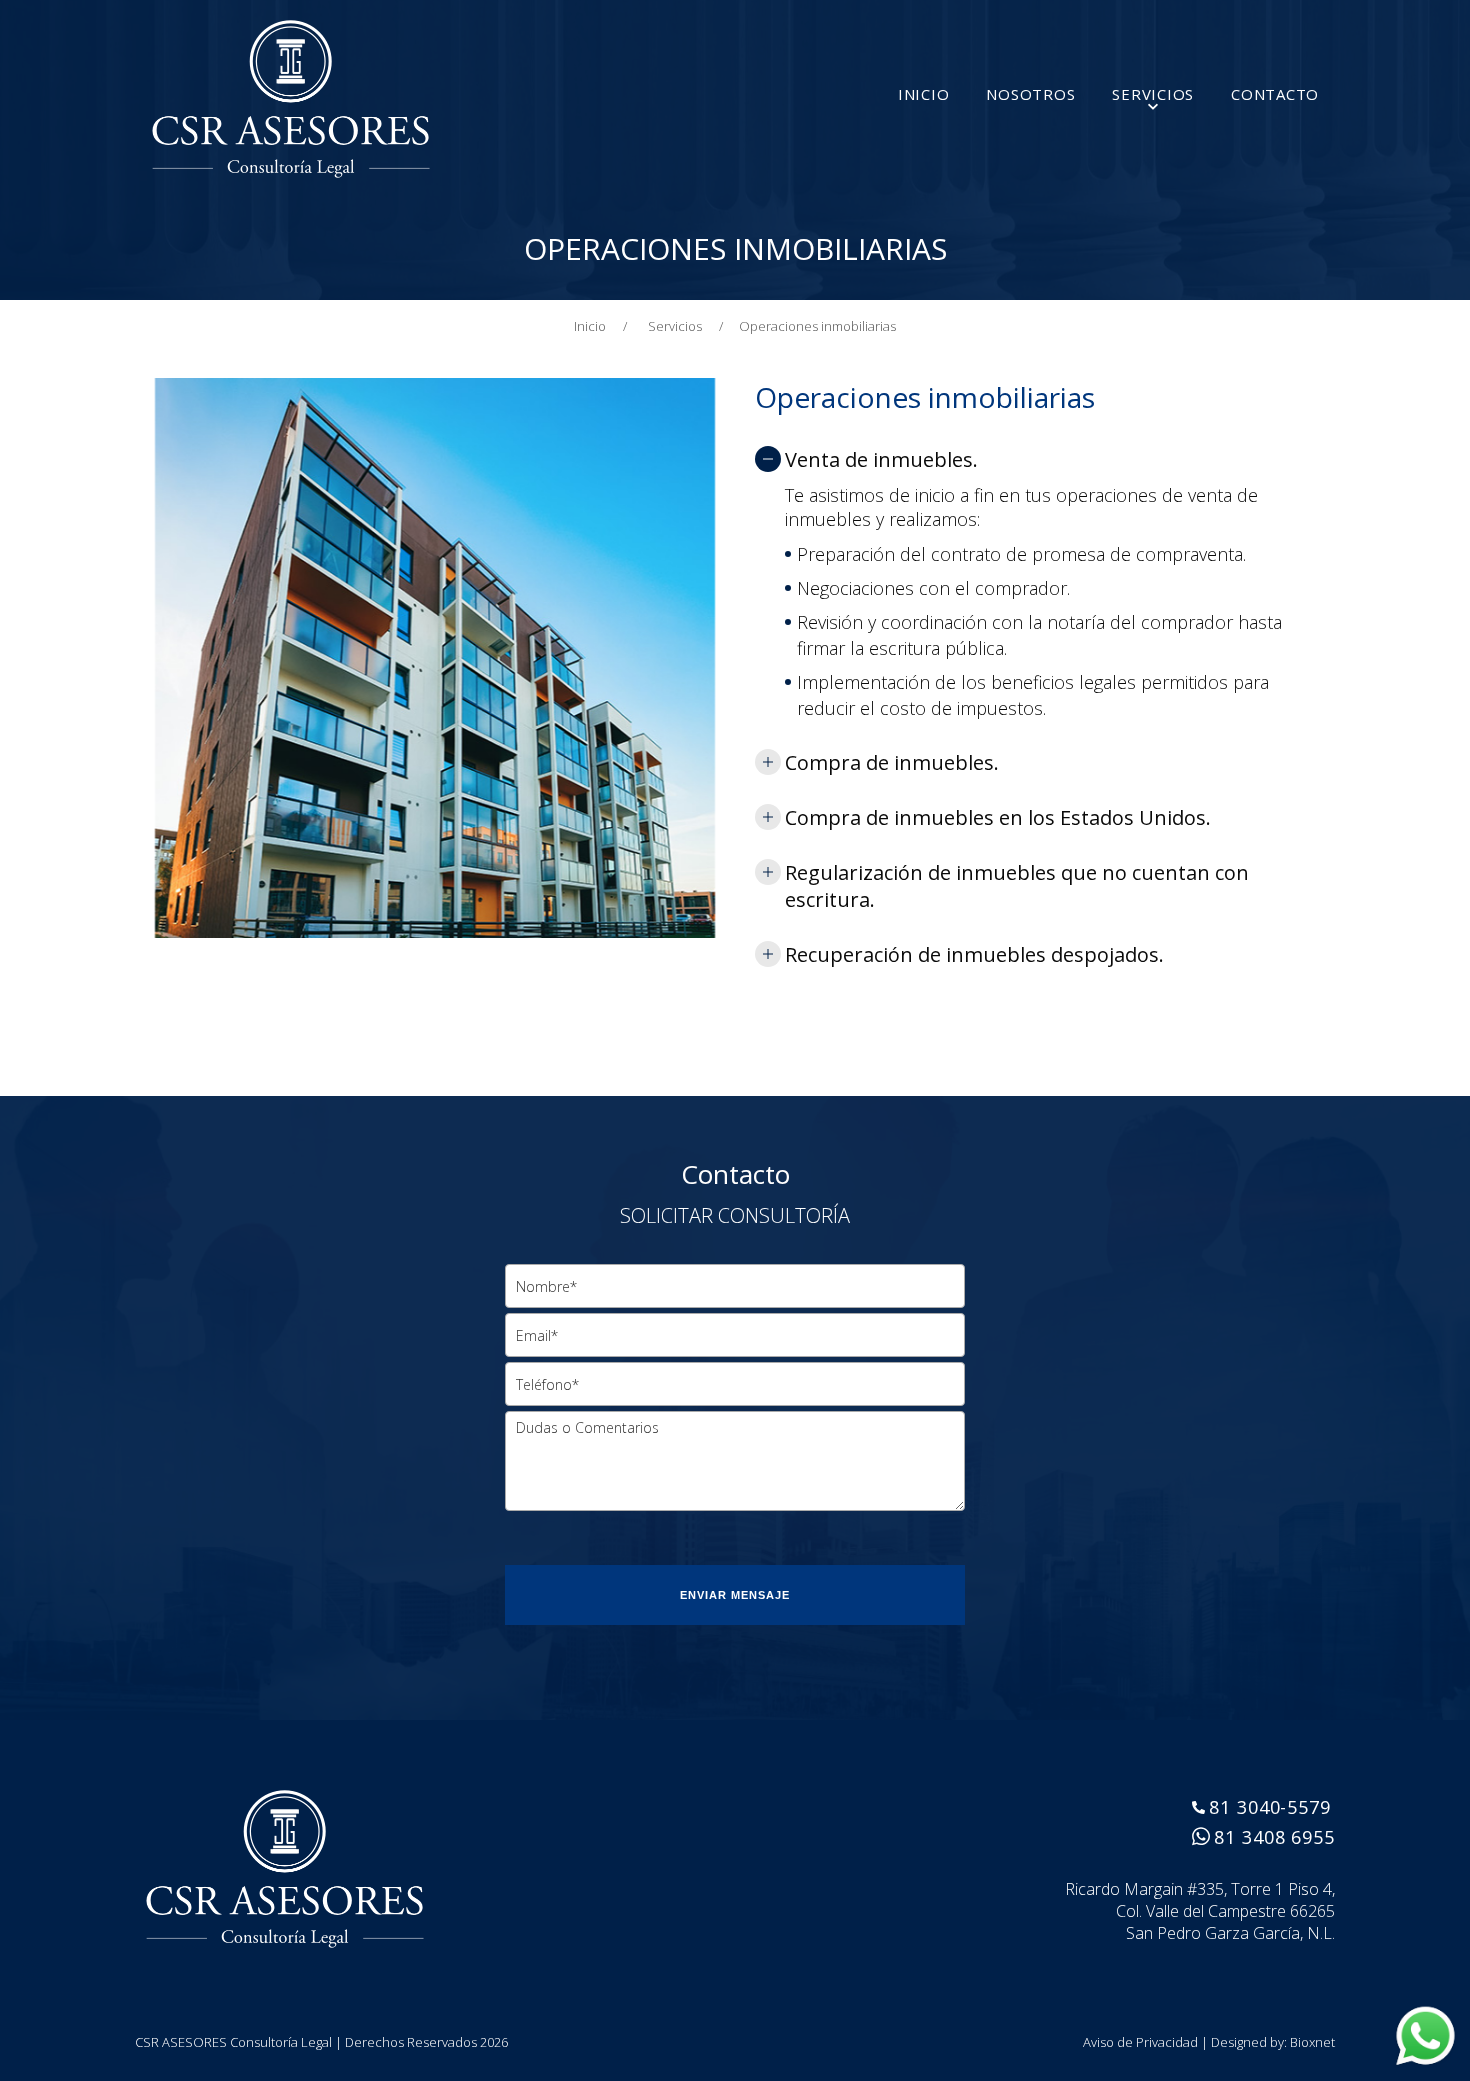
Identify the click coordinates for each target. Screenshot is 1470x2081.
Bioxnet (1312, 2042)
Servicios (685, 326)
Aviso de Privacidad (1140, 2042)
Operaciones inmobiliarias (817, 326)
